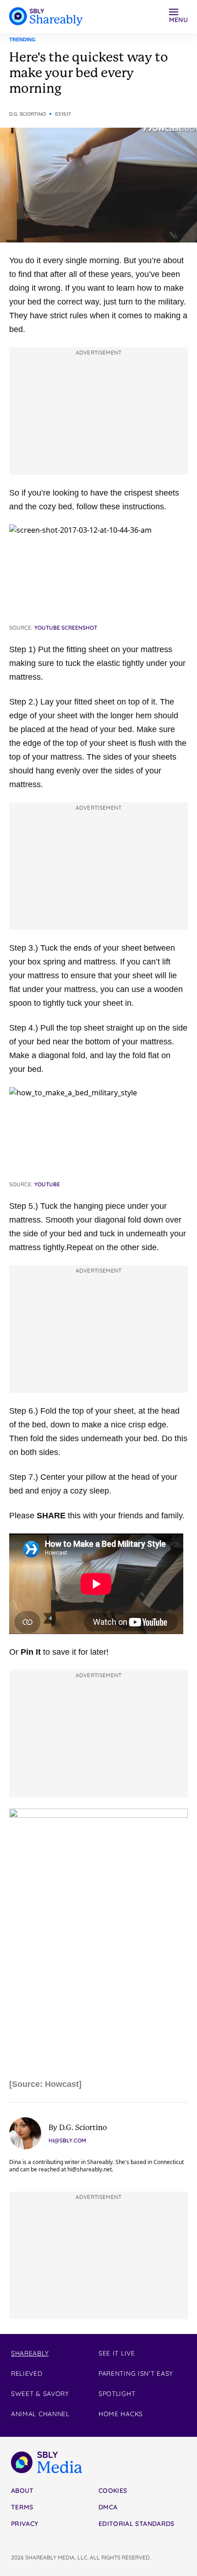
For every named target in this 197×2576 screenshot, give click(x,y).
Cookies (113, 2491)
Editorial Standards (137, 2524)
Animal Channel (40, 2414)
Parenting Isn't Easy (136, 2373)
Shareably (30, 2353)
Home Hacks (121, 2414)
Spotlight (117, 2394)
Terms (22, 2507)
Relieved (27, 2373)
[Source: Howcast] (45, 2084)
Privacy (25, 2524)
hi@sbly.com (67, 2140)
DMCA (108, 2507)
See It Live (117, 2353)
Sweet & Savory (40, 2394)
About (22, 2491)
